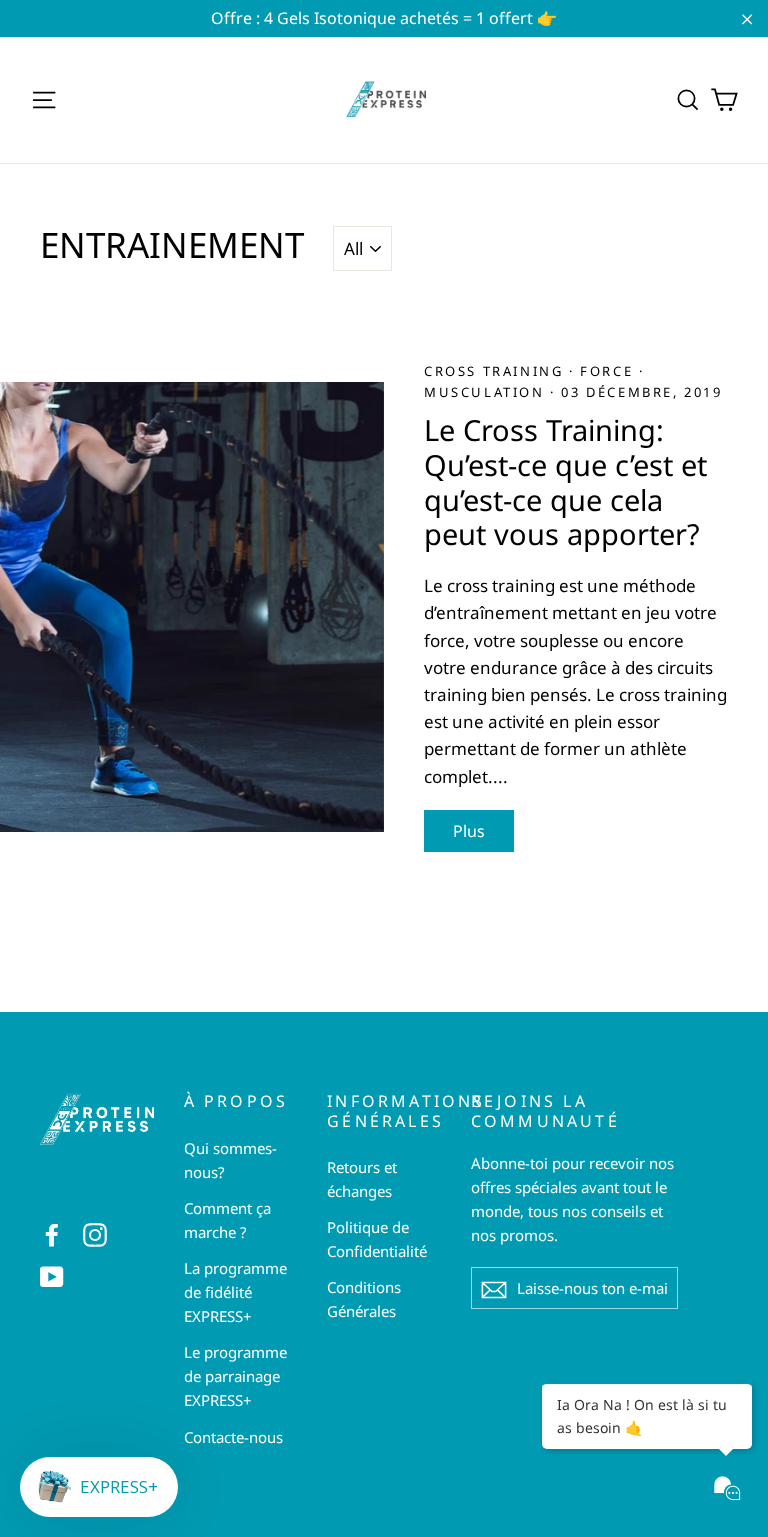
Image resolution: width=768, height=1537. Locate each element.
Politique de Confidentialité (377, 1239)
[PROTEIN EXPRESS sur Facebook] (52, 1232)
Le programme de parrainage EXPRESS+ (235, 1376)
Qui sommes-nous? (230, 1160)
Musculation (487, 392)
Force (609, 371)
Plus (469, 831)
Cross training (496, 371)
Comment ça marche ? (227, 1220)
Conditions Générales (364, 1299)
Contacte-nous (233, 1437)
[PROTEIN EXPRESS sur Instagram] (95, 1232)
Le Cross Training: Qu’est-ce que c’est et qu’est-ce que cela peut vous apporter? (565, 481)
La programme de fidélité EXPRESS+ (235, 1292)
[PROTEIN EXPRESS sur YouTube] (52, 1275)
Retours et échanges (362, 1179)
